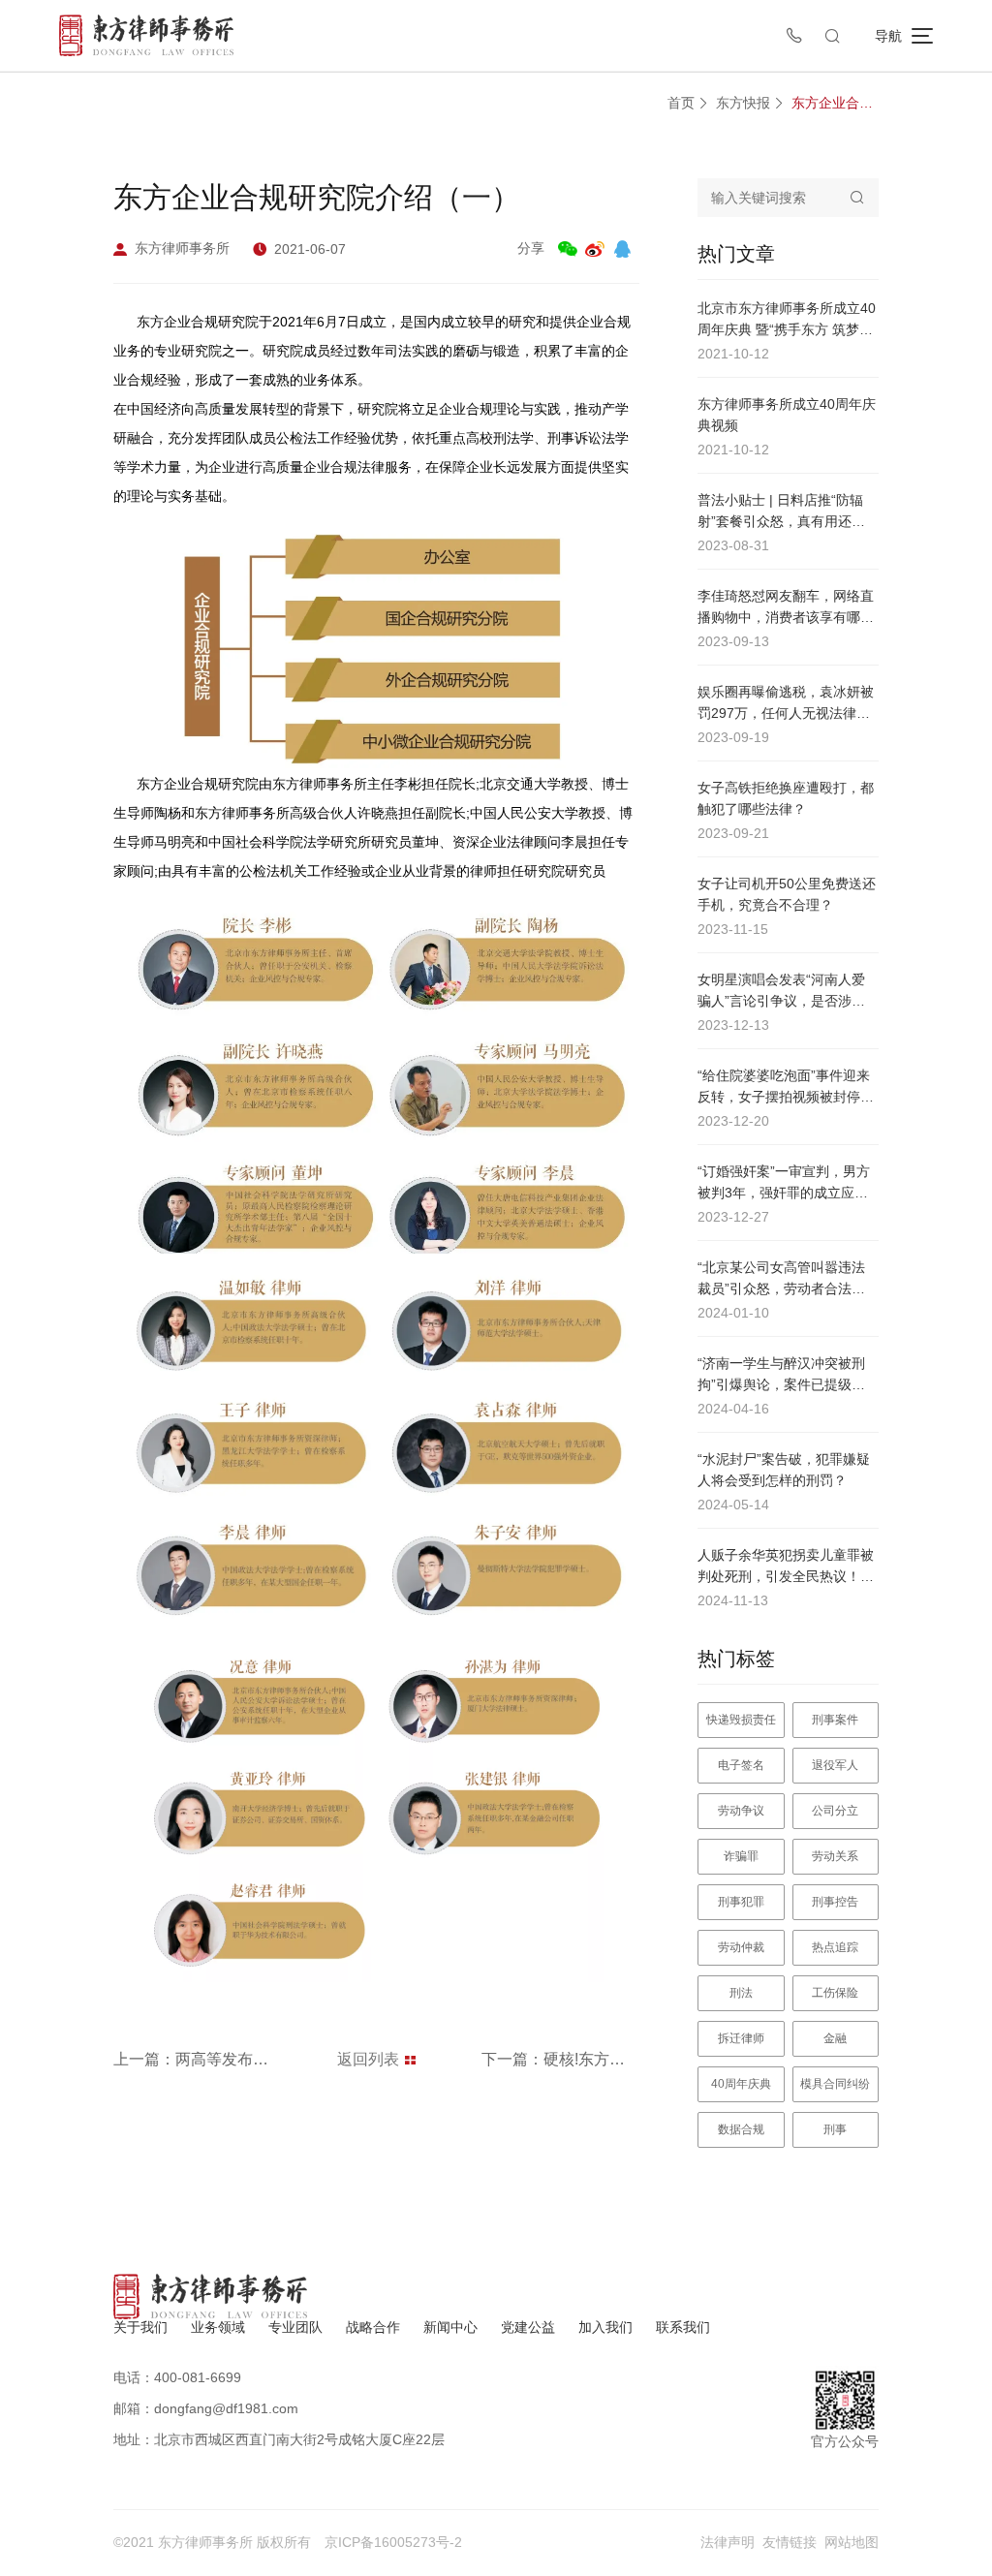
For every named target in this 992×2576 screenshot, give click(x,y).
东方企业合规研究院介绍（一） (835, 103)
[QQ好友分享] (622, 249)
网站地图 (852, 2542)
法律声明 (728, 2542)
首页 (681, 103)
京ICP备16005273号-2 (393, 2542)
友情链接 (790, 2542)
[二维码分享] (568, 249)
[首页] (146, 35)
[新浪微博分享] (595, 249)
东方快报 (743, 103)
